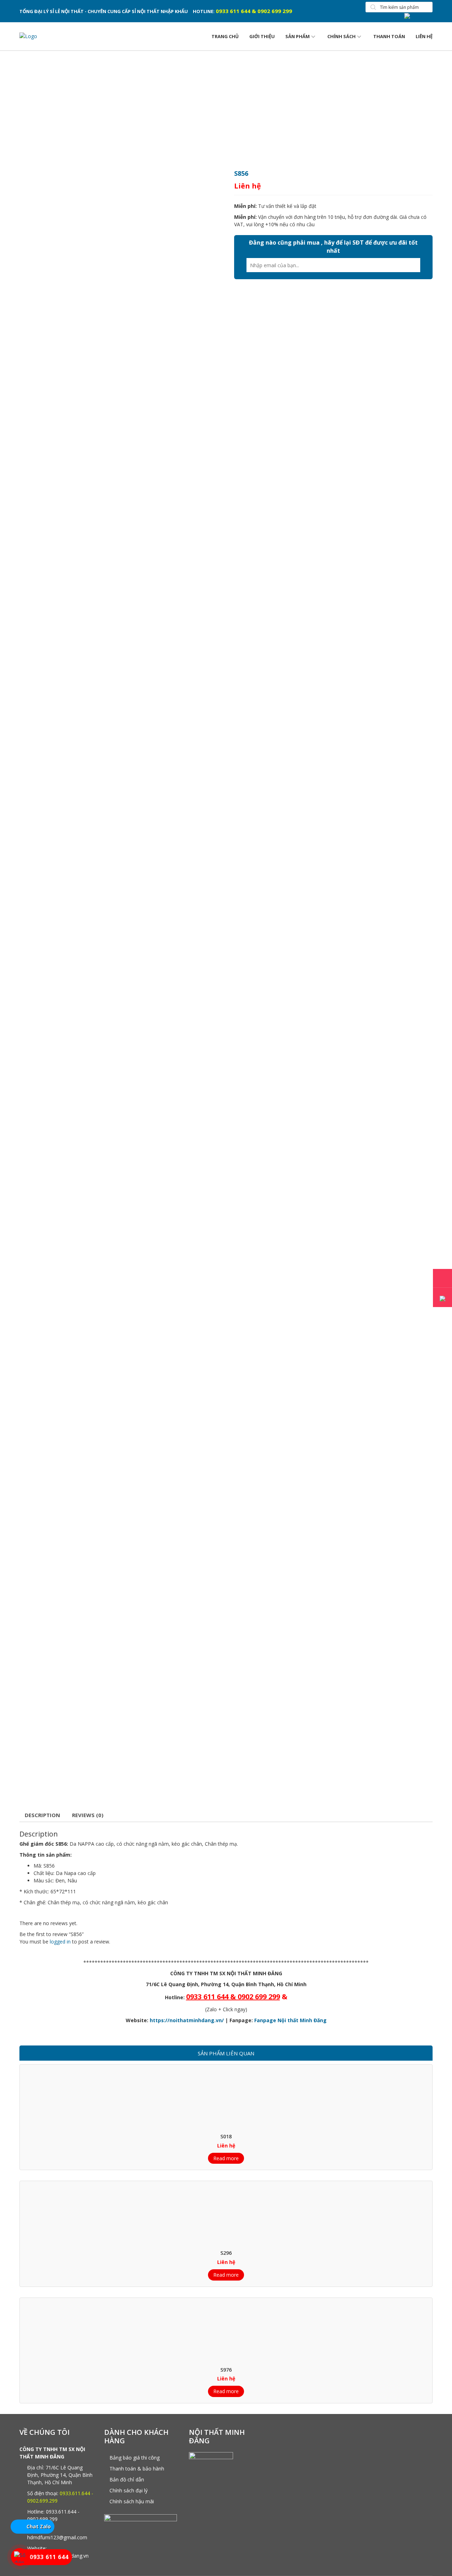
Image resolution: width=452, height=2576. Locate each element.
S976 (226, 2370)
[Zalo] (442, 1298)
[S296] (226, 2215)
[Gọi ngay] (442, 1278)
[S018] (226, 2098)
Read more (226, 2158)
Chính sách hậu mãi (132, 2501)
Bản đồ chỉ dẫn (127, 2479)
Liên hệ (424, 36)
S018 (226, 2136)
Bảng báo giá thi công (135, 2458)
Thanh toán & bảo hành (137, 2469)
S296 (226, 2253)
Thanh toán (389, 36)
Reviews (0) (88, 1815)
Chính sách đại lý (129, 2490)
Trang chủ (225, 36)
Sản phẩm (298, 36)
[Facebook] (418, 16)
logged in (60, 1942)
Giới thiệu (262, 36)
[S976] (226, 2332)
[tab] (42, 1816)
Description (42, 1815)
